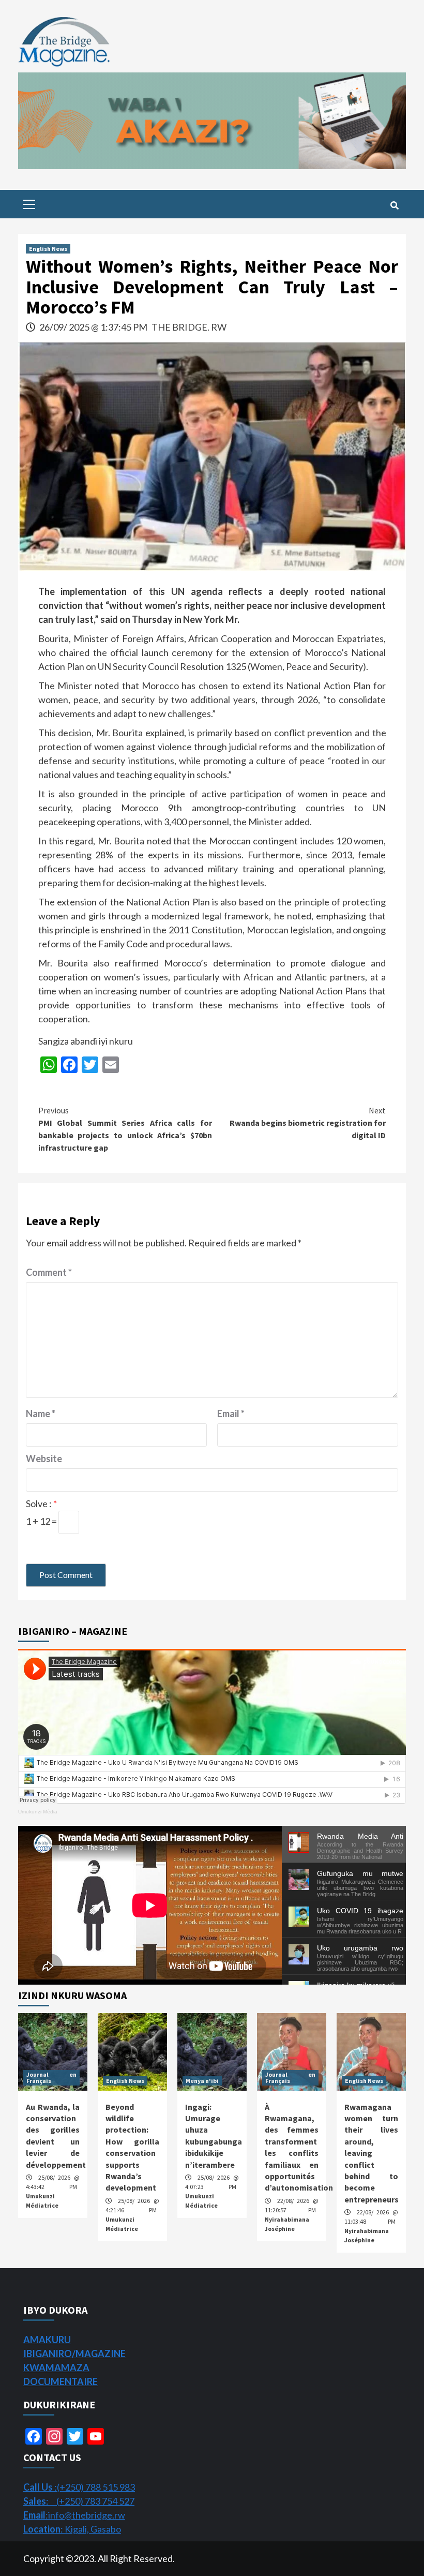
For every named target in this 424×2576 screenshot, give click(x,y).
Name (41, 1413)
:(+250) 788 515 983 (79, 2487)
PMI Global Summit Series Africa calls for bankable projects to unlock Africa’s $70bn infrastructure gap (125, 1129)
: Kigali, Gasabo (72, 2529)
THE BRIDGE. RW (189, 327)
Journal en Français (51, 2078)
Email (231, 1413)
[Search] (394, 205)
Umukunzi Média (38, 1812)
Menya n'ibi (202, 2081)
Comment (49, 1272)
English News (48, 249)
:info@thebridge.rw (74, 2515)
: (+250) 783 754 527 (79, 2501)
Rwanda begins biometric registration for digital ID (308, 1123)
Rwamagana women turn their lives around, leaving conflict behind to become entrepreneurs (372, 2153)
